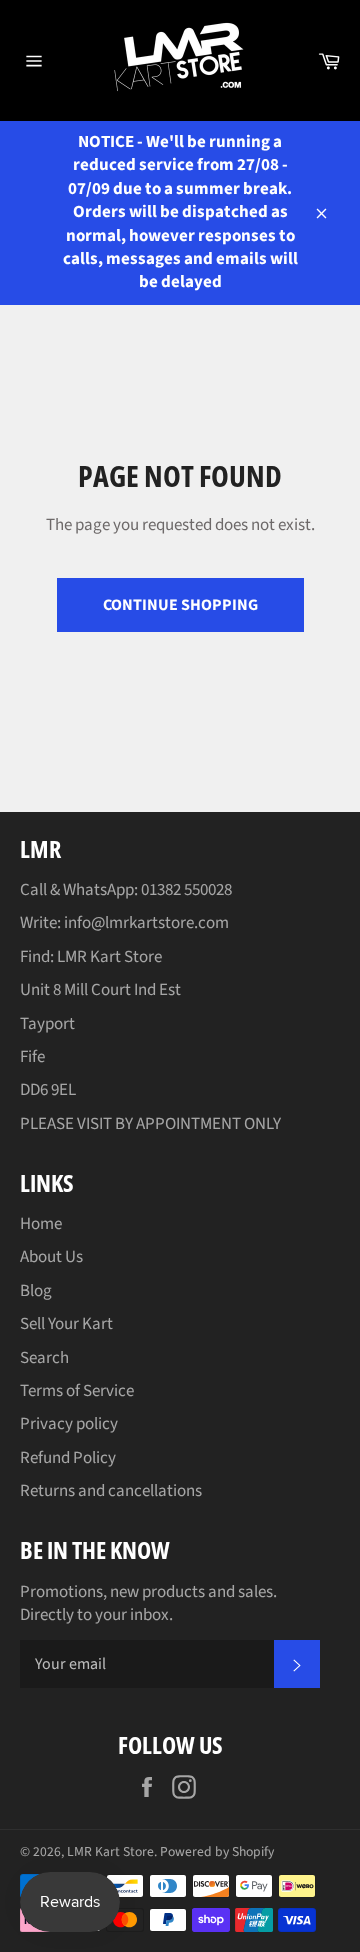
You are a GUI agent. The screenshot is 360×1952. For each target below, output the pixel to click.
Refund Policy (68, 1458)
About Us (51, 1257)
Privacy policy (69, 1424)
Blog (36, 1291)
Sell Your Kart (66, 1324)
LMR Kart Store (110, 1851)
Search (44, 1358)
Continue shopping (180, 605)
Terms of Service (77, 1391)
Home (41, 1224)
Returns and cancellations (111, 1491)
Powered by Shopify (217, 1851)
